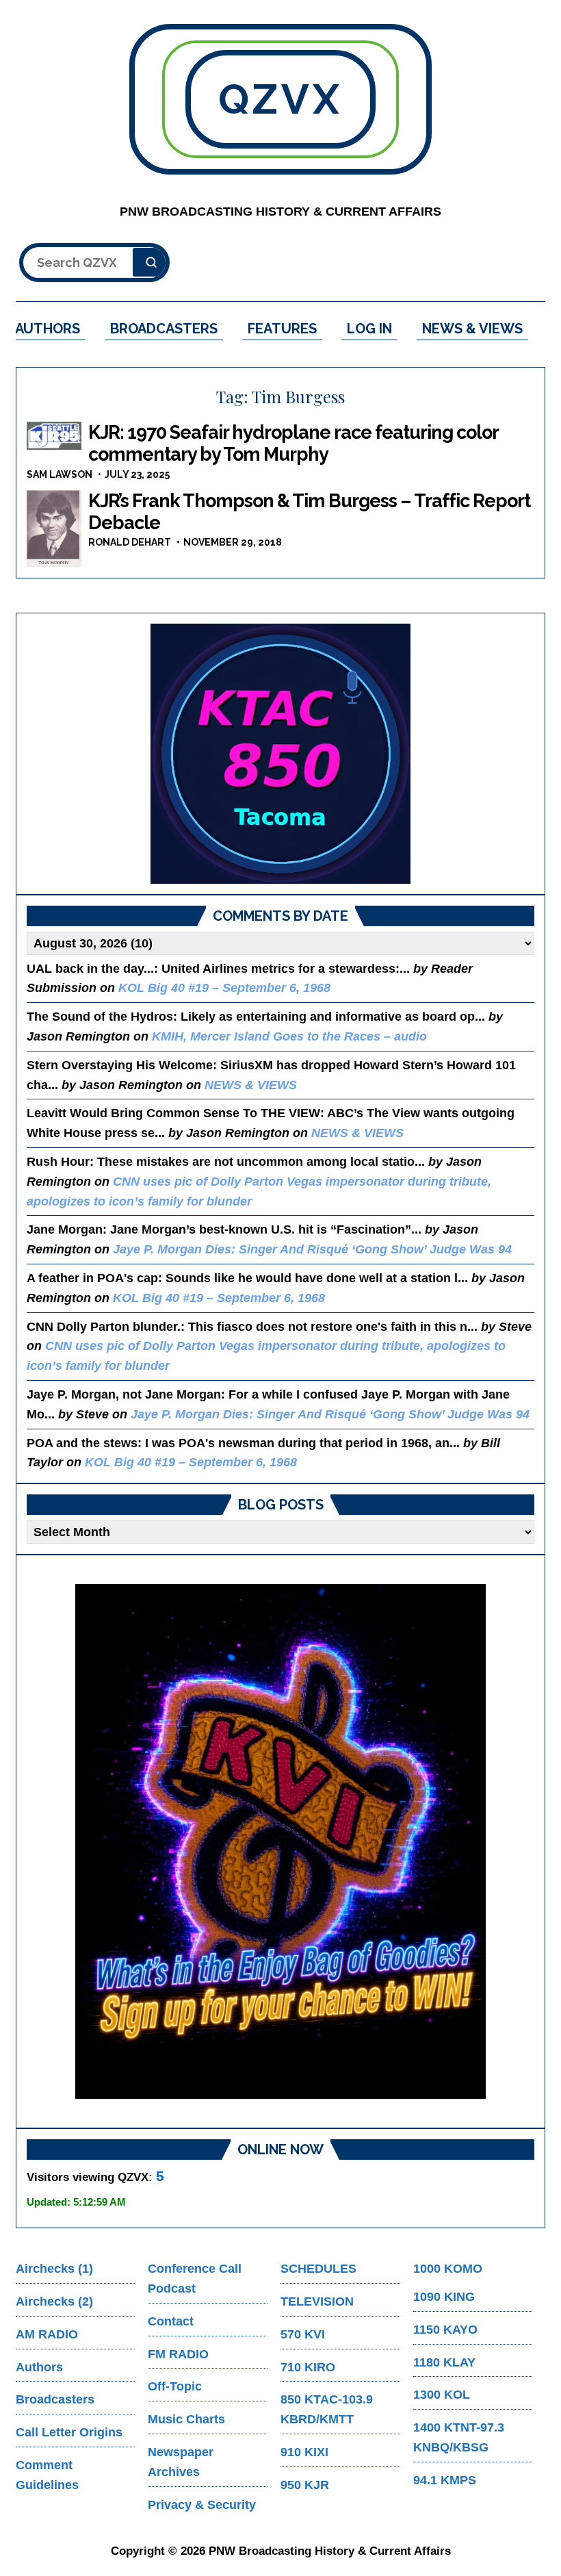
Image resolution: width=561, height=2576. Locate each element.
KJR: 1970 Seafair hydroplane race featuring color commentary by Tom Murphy (293, 443)
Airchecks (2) (54, 2301)
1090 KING (444, 2297)
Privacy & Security (202, 2505)
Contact (171, 2321)
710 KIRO (308, 2367)
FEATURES (282, 329)
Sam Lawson (60, 474)
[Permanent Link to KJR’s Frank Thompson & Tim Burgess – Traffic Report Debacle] (54, 528)
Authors (39, 2367)
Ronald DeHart (130, 542)
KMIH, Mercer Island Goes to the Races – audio (289, 1036)
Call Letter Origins (69, 2432)
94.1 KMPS (445, 2480)
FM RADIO (178, 2354)
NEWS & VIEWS (472, 329)
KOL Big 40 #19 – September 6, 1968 (224, 988)
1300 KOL (442, 2395)
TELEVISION (317, 2301)
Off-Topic (175, 2386)
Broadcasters (55, 2399)
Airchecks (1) (54, 2269)
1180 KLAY (444, 2362)
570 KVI (303, 2334)
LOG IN (369, 329)
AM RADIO (47, 2334)
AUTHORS (48, 329)
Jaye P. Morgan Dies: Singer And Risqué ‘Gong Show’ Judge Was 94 (312, 1249)
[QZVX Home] (280, 754)
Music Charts (186, 2419)
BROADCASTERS (164, 329)
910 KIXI (304, 2452)
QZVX (280, 99)
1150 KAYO (445, 2330)
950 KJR (305, 2485)
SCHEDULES (318, 2269)
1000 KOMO (448, 2269)
